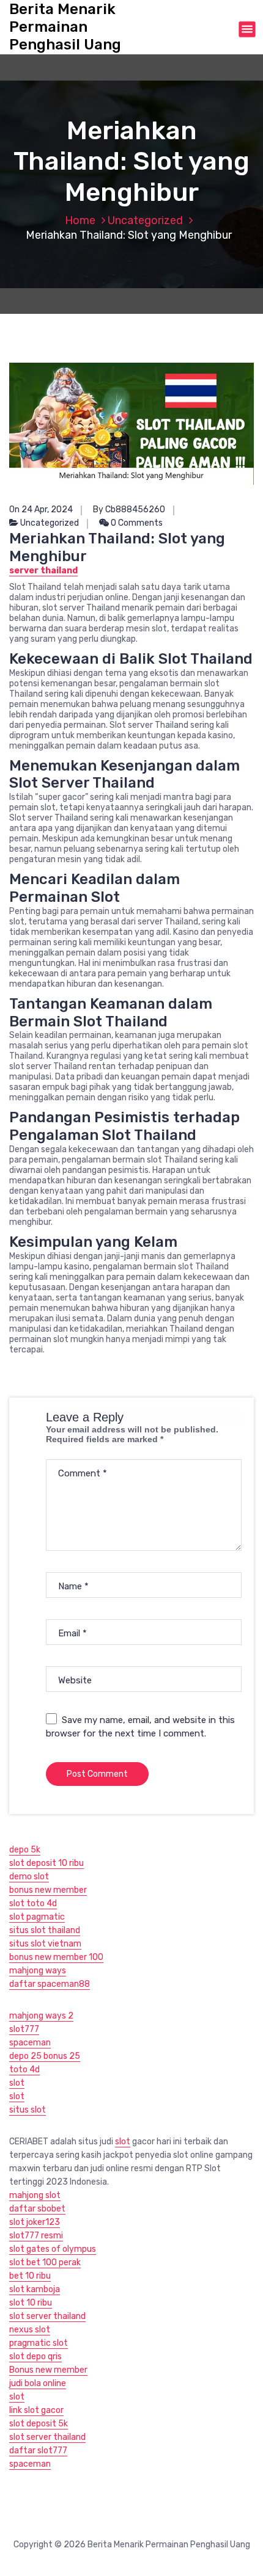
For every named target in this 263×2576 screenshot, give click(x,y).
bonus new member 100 (56, 1957)
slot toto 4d (33, 1903)
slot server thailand (47, 2316)
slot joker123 (35, 2222)
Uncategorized (145, 220)
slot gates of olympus (53, 2249)
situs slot (28, 2110)
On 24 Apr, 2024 (41, 510)
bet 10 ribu (30, 2276)
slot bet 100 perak (45, 2262)
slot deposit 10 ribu (46, 1863)
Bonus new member (48, 2370)
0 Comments (136, 523)
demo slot (29, 1877)
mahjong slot (35, 2195)
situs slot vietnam (45, 1944)
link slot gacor (36, 2410)
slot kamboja (35, 2289)
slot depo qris (35, 2356)
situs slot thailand (45, 1930)
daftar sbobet (37, 2209)
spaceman (30, 2043)
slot (17, 2083)
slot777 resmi (36, 2236)
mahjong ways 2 (41, 2016)
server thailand (43, 571)
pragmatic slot (39, 2343)
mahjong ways (38, 1971)
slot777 (24, 2029)
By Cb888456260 (129, 510)
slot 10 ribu (31, 2303)
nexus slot (30, 2330)
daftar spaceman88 (50, 1984)
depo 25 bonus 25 (45, 2056)
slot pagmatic (37, 1917)
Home (80, 220)
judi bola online (38, 2383)
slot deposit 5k (39, 2424)
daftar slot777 (38, 2451)
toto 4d (24, 2070)
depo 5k (25, 1850)
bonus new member (48, 1890)
